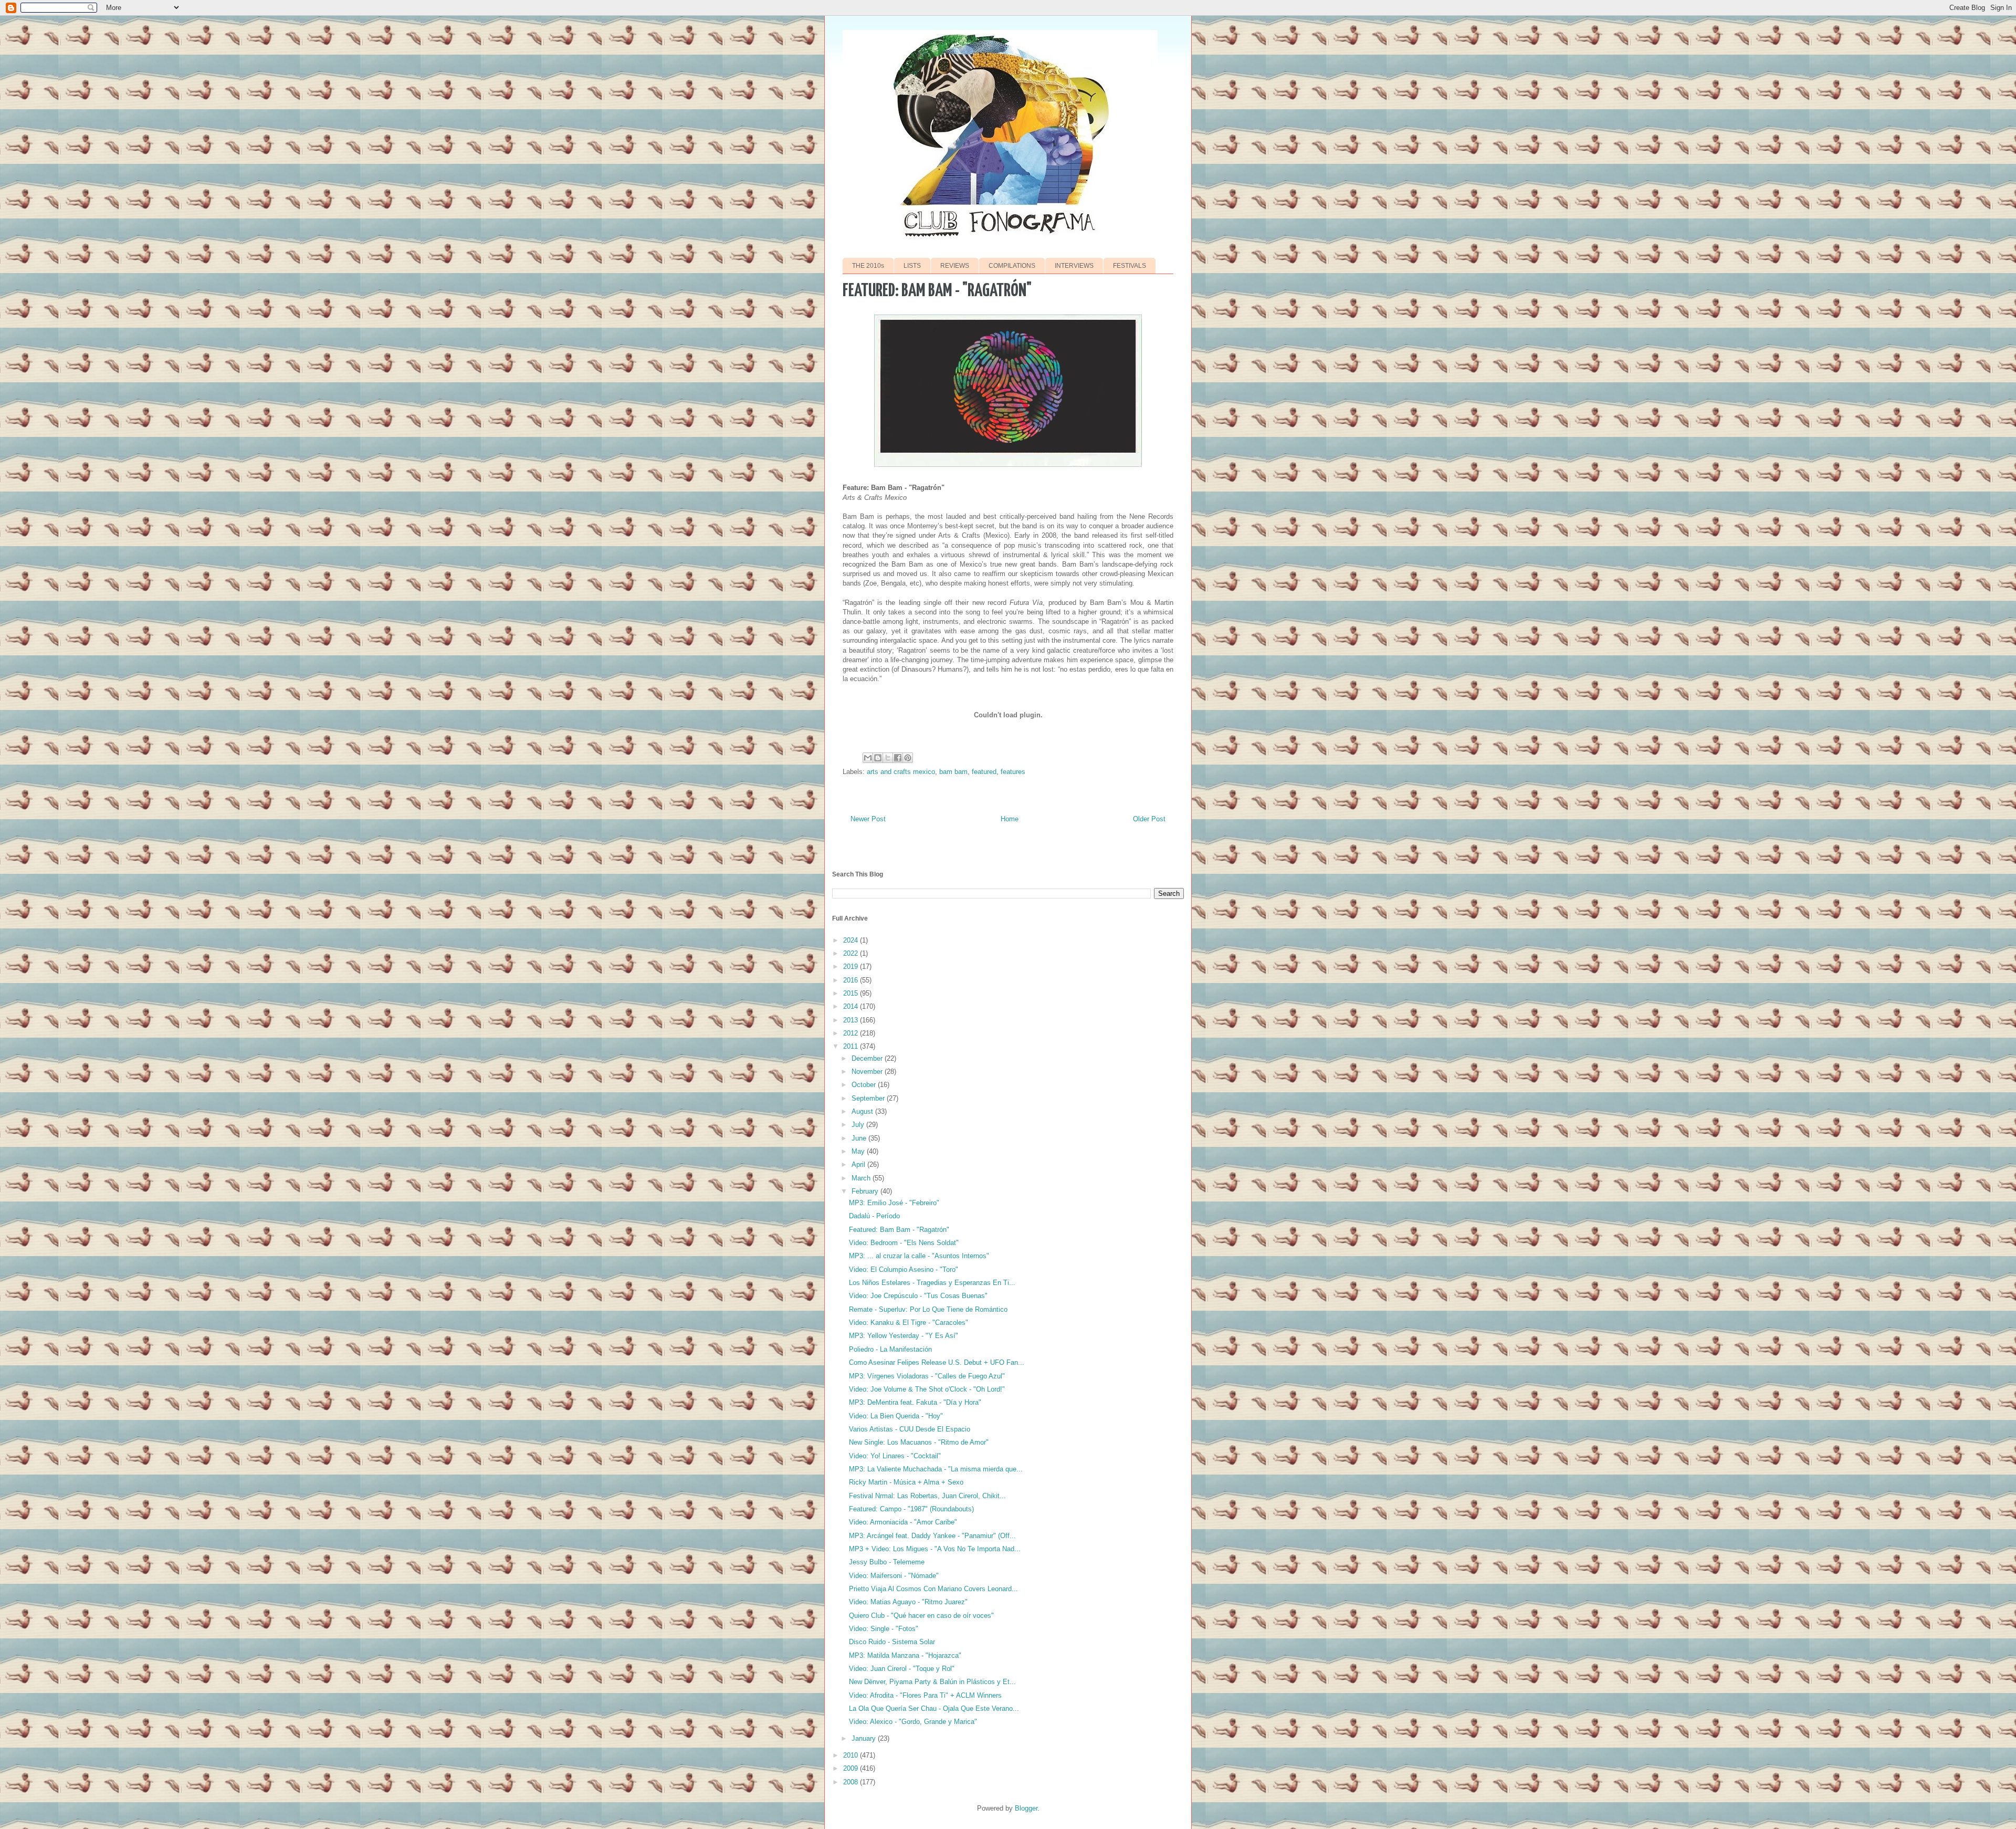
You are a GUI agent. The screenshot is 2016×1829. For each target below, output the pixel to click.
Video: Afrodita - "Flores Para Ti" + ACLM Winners (925, 1695)
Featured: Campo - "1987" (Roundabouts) (911, 1509)
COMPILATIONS (1012, 266)
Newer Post (868, 819)
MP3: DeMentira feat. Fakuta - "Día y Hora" (915, 1402)
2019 (852, 966)
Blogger (1026, 1808)
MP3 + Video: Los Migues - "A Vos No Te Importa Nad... (935, 1549)
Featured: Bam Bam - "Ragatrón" (899, 1230)
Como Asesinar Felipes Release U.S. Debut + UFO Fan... (937, 1362)
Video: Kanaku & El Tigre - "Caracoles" (909, 1323)
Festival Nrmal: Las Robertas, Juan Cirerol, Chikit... (927, 1496)
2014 (852, 1006)
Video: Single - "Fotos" (884, 1629)
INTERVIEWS (1074, 266)
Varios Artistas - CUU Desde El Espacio (910, 1429)
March (862, 1178)
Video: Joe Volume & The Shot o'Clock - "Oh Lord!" (927, 1389)
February (866, 1191)
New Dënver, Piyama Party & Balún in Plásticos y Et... (932, 1682)
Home (1010, 819)
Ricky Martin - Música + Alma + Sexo (906, 1482)
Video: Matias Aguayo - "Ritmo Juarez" (908, 1602)
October (865, 1085)
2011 (852, 1046)
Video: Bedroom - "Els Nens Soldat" (904, 1243)
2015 (852, 993)
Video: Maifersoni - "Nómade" (894, 1576)
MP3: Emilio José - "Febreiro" (894, 1203)
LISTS (912, 266)
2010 (852, 1755)
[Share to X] (888, 758)
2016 (852, 980)
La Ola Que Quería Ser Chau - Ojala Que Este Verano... (934, 1708)
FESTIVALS (1130, 266)
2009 (852, 1768)
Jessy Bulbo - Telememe (887, 1562)
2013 (852, 1020)
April (859, 1164)
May (859, 1151)
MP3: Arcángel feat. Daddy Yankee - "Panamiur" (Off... (932, 1536)
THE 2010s (868, 266)
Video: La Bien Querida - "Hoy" (896, 1416)
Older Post (1149, 819)
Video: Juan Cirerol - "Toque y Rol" (902, 1669)
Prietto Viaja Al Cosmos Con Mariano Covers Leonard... (933, 1589)
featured (984, 772)
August (863, 1111)
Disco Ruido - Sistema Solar (892, 1642)
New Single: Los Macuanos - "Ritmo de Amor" (919, 1442)
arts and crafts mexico (901, 772)
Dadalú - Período (874, 1216)
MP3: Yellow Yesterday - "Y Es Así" (904, 1336)
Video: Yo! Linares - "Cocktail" (895, 1456)
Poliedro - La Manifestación (890, 1349)
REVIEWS (955, 266)
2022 (852, 953)
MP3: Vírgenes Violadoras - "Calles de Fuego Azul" (927, 1376)
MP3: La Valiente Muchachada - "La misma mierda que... (936, 1469)
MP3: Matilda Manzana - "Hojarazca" (905, 1655)
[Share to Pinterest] (908, 758)
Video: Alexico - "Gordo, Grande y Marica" (913, 1722)
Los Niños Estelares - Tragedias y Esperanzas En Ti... (932, 1283)
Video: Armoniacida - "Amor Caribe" (903, 1522)
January (865, 1738)
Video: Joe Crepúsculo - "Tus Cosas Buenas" (918, 1296)
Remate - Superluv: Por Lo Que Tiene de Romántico (928, 1309)
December (868, 1058)
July (859, 1125)
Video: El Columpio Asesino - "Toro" (904, 1269)
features (1013, 772)
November (868, 1072)
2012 (852, 1033)
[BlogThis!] (878, 758)
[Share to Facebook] (898, 758)
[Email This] (868, 758)
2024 (852, 940)
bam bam (953, 772)
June (860, 1138)
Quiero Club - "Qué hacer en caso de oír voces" (921, 1616)
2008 (852, 1782)
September (869, 1098)
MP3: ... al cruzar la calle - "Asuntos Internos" (919, 1256)
